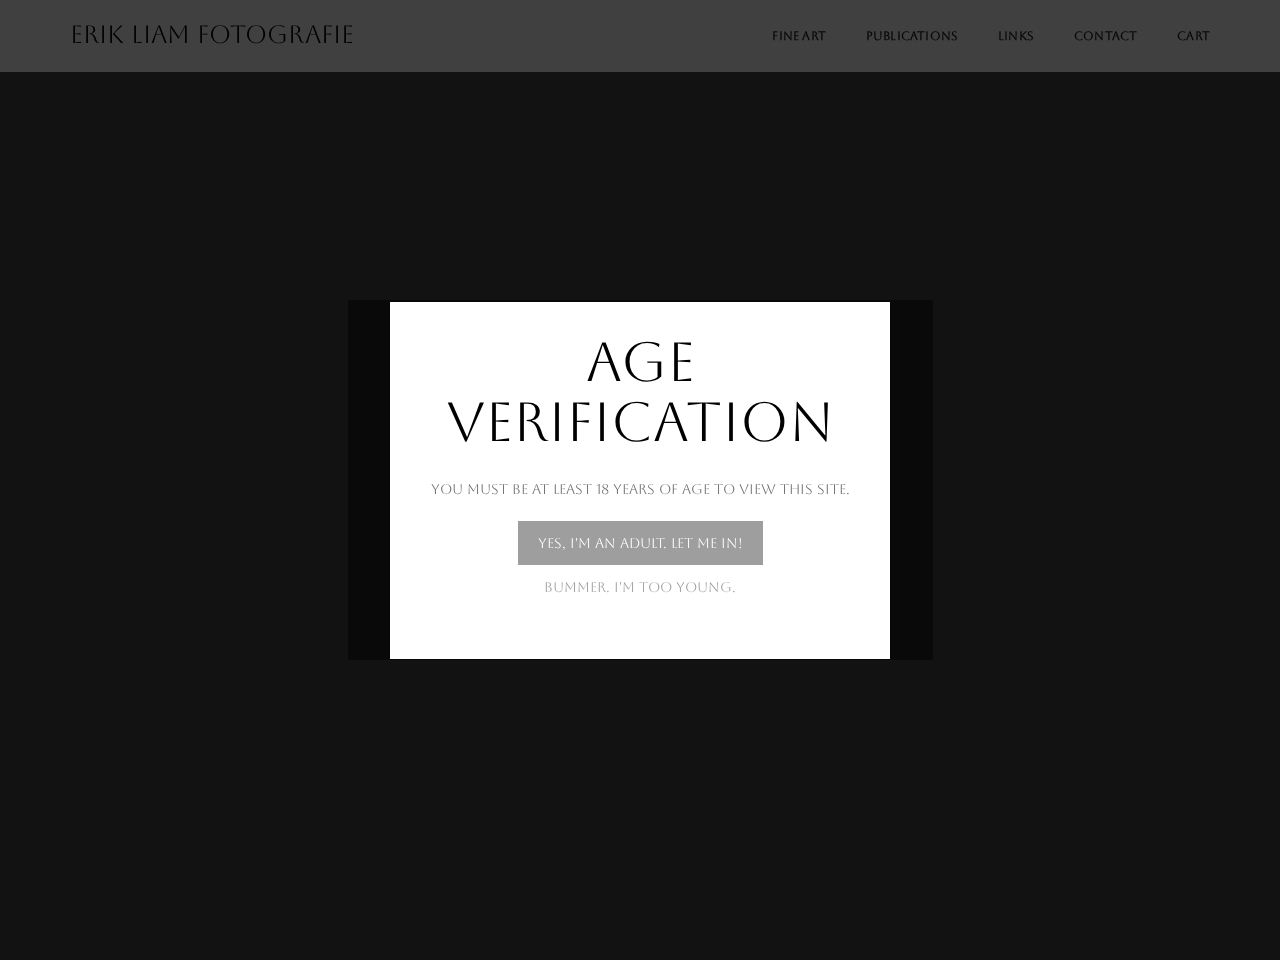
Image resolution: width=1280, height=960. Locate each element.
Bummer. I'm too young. (640, 587)
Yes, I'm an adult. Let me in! (640, 543)
